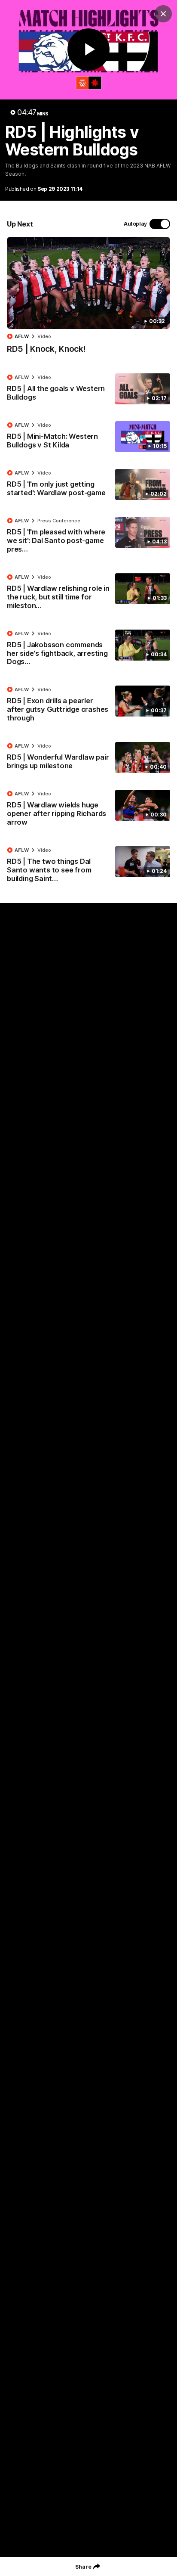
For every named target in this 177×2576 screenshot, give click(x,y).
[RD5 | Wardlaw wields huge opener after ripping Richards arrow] (88, 810)
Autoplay (135, 224)
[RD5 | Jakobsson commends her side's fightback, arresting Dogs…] (88, 650)
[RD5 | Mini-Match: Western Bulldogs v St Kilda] (88, 437)
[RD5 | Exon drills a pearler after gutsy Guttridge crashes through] (88, 706)
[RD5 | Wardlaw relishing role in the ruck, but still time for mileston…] (88, 593)
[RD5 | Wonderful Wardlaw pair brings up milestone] (88, 758)
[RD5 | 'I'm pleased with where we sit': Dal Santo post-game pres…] (88, 537)
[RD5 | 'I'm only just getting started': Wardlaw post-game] (88, 485)
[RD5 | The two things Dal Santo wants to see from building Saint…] (88, 866)
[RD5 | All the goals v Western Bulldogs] (88, 389)
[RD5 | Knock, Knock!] (88, 300)
